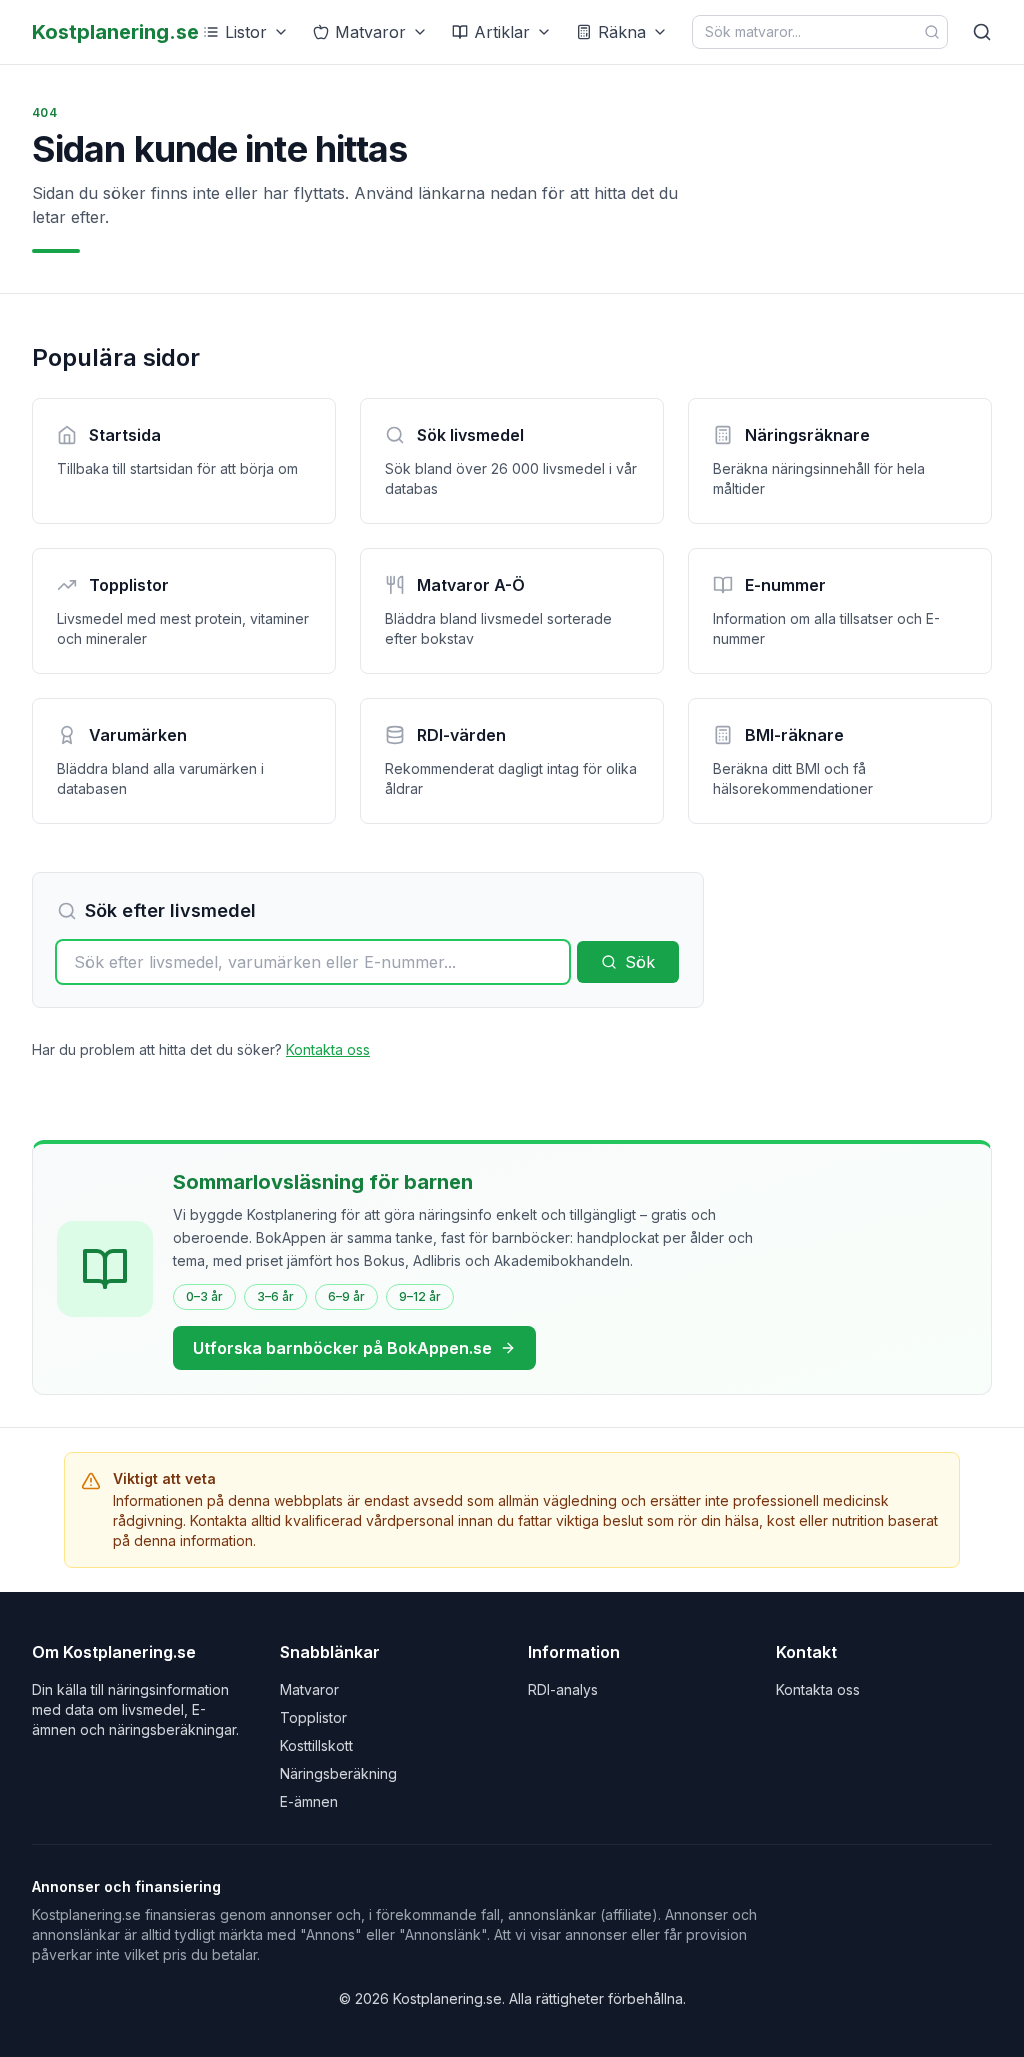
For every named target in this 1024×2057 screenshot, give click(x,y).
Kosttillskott (316, 1745)
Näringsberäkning (338, 1773)
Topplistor (313, 1717)
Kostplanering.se (115, 32)
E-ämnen (309, 1801)
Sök (640, 962)
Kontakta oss (328, 1049)
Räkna (622, 32)
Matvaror (370, 32)
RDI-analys (563, 1689)
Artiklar (502, 32)
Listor (246, 32)
